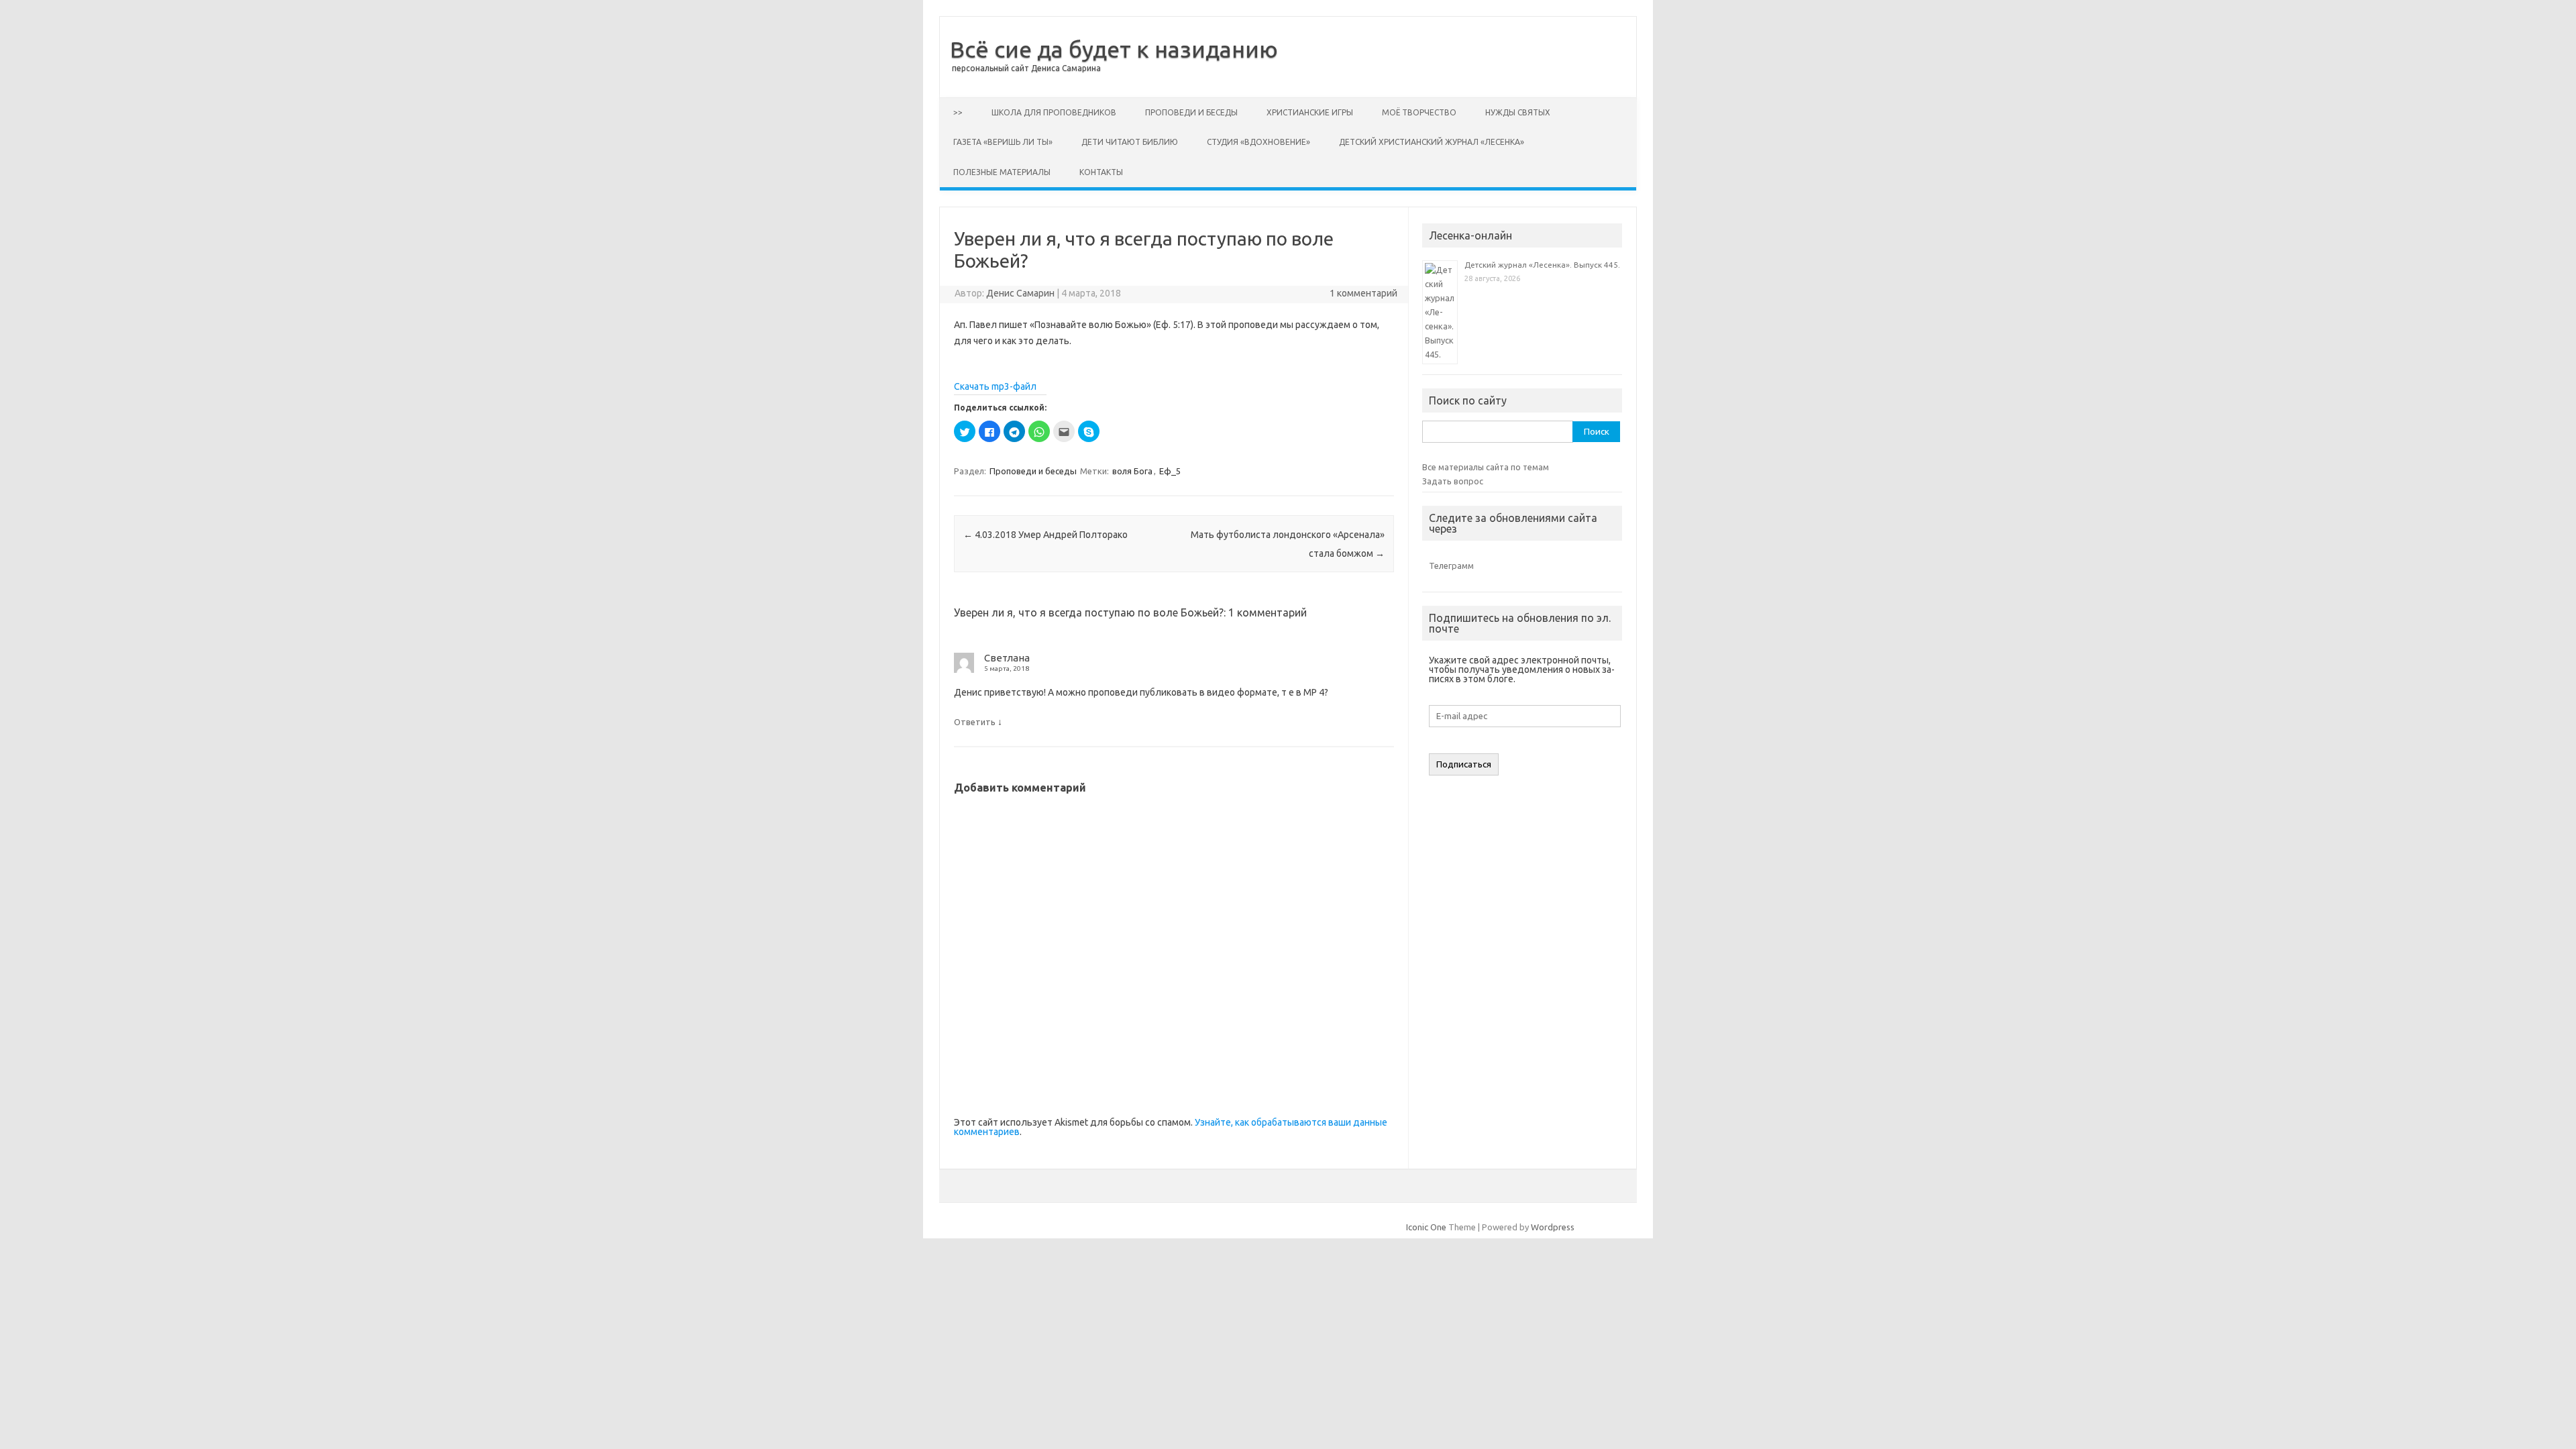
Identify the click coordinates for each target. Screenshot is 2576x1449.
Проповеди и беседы (1191, 112)
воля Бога (1132, 471)
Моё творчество (1419, 112)
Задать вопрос (1453, 481)
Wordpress (1553, 1227)
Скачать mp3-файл (995, 386)
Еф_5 (1170, 471)
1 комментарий (1363, 293)
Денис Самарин (1020, 293)
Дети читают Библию (1130, 142)
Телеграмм (1451, 566)
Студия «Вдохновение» (1258, 142)
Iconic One (1426, 1227)
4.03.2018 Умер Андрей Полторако (1045, 535)
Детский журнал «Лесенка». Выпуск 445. (1542, 265)
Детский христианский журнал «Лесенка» (1432, 142)
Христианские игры (1310, 112)
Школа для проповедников (1054, 112)
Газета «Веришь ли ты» (1003, 142)
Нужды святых (1518, 112)
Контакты (1101, 172)
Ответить (975, 722)
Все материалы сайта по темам (1486, 467)
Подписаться (1464, 764)
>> (958, 112)
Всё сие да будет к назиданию (1114, 49)
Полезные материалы (1002, 172)
